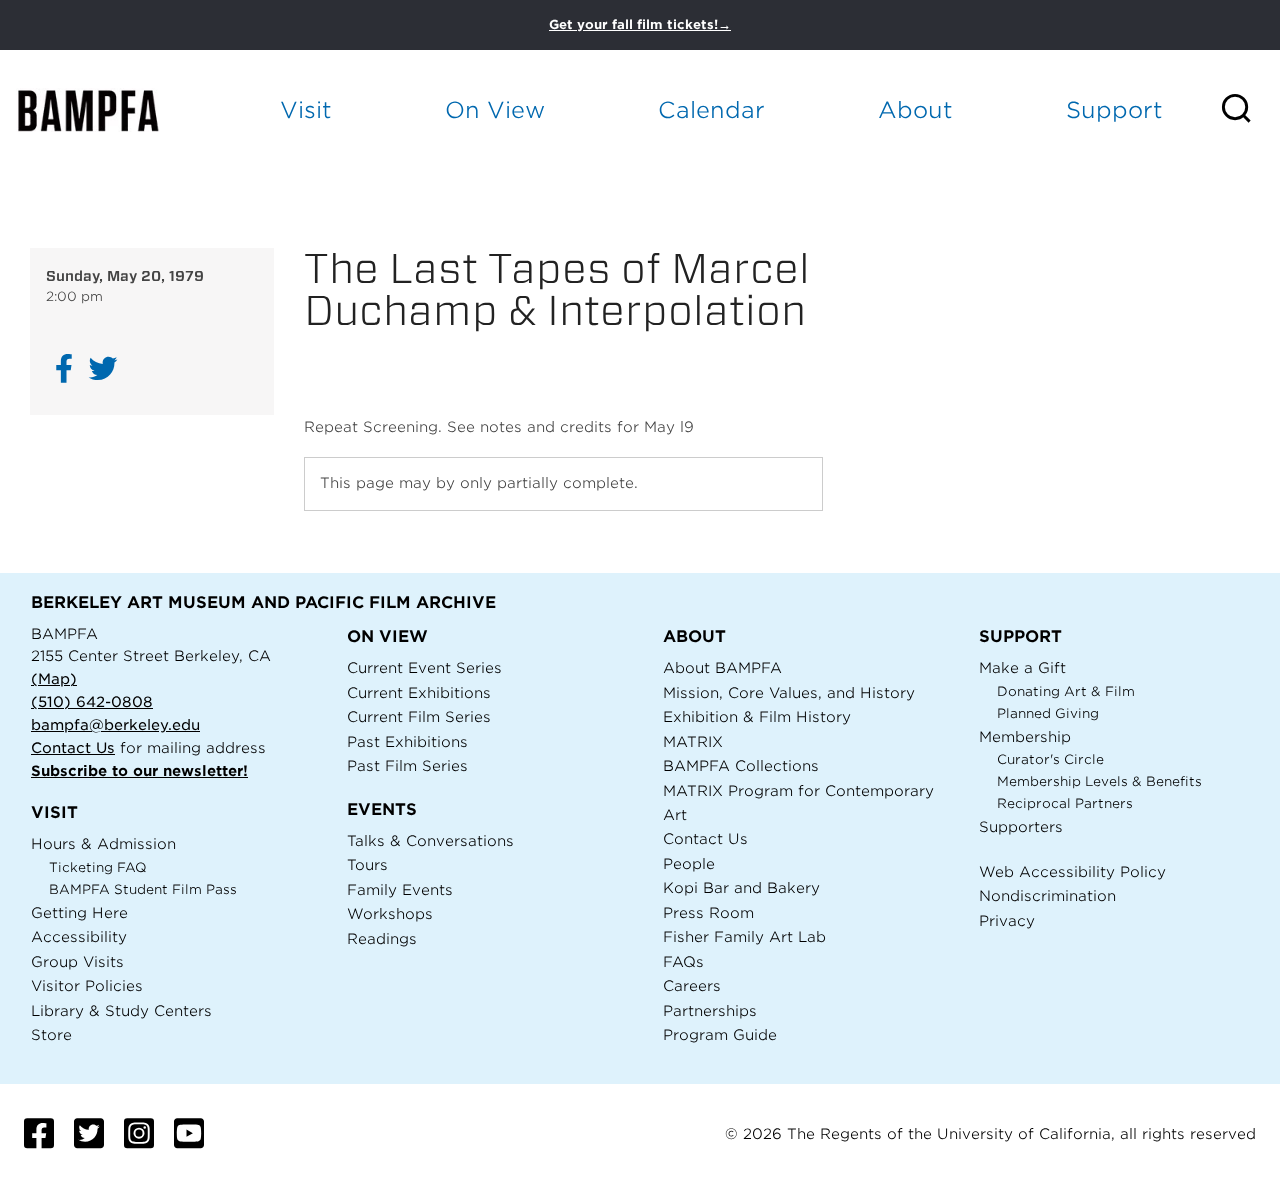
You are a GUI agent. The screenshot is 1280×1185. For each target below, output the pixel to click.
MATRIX (693, 741)
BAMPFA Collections (741, 765)
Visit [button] (306, 109)
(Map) (54, 678)
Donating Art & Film (1066, 691)
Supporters (1021, 826)
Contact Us (73, 747)
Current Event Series (424, 667)
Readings (382, 938)
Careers (692, 985)
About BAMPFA (722, 667)
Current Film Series (419, 716)
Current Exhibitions (419, 692)
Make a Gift (1022, 667)
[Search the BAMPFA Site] (1249, 110)
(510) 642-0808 (92, 701)
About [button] (915, 109)
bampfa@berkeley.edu (115, 724)
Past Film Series (407, 765)
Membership (1025, 736)
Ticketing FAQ (98, 867)
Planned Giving (1048, 713)
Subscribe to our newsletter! (139, 770)
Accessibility (79, 936)
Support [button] (1114, 109)
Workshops (390, 913)
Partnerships (710, 1010)
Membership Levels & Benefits (1099, 781)
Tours (367, 864)
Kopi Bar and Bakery (741, 887)
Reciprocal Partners (1065, 803)
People (689, 863)
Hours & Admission (103, 843)
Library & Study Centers (121, 1010)
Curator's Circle (1050, 759)
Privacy (1007, 920)
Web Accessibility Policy (1072, 871)
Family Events (400, 889)
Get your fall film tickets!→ (640, 24)
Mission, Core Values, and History (789, 692)
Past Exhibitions (407, 741)
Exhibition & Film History (757, 716)
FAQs (683, 961)
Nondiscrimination (1047, 895)
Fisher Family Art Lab (744, 936)
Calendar (711, 109)
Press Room (708, 912)
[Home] (106, 110)
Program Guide (720, 1034)
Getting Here (79, 912)
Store (51, 1034)
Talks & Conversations (430, 840)
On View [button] (495, 109)
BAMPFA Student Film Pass (143, 889)
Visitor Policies (87, 985)
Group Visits (77, 961)
